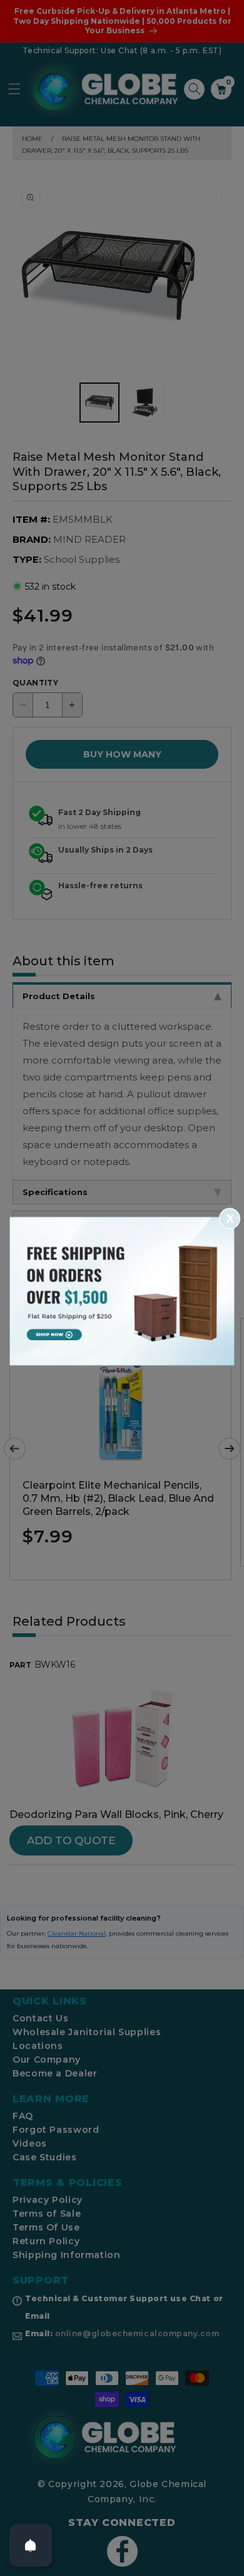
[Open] (31, 2545)
